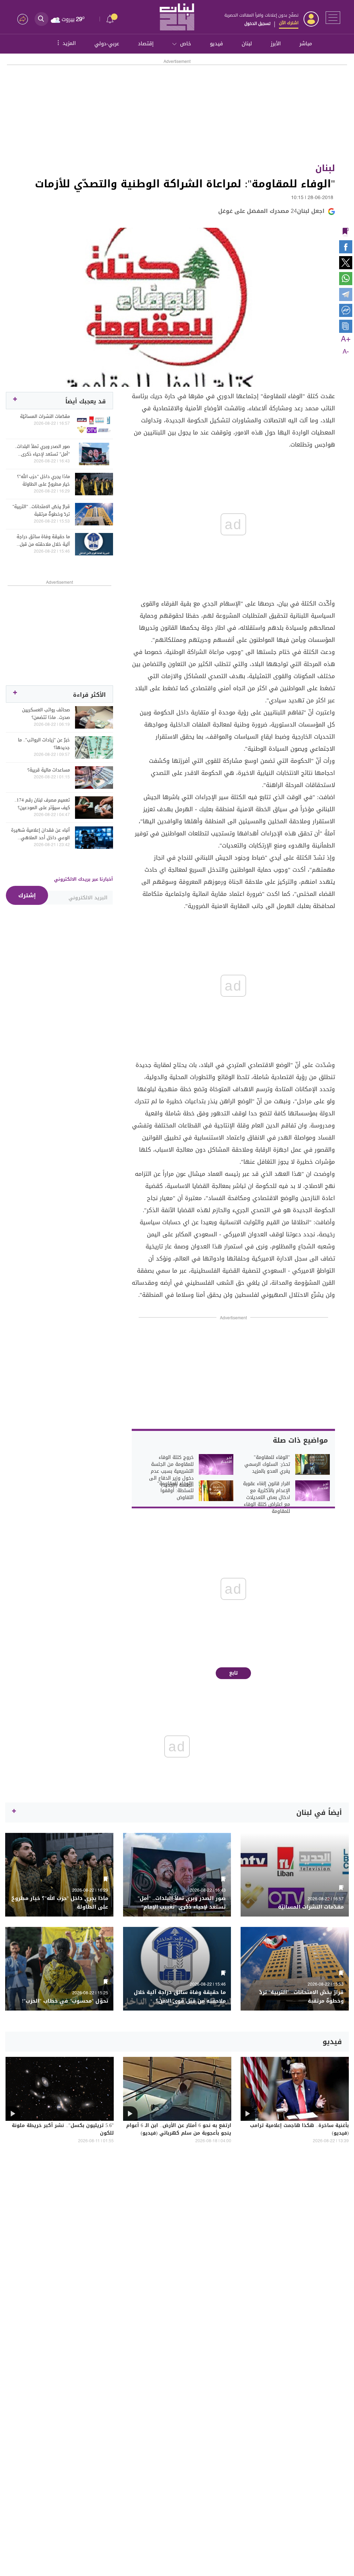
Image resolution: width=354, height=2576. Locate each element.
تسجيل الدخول (257, 24)
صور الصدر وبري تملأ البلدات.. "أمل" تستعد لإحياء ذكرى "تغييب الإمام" (42, 450)
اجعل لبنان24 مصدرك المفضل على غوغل (271, 211)
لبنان (247, 44)
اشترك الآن (289, 23)
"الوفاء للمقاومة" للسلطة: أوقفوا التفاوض (175, 1491)
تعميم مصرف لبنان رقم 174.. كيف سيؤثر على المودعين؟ (42, 804)
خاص (186, 44)
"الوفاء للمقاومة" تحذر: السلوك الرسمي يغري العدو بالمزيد (267, 1464)
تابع (234, 1673)
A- (346, 352)
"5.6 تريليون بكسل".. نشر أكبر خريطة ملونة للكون (63, 2130)
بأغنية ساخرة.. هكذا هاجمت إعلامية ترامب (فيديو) (299, 2130)
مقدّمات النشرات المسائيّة (45, 416)
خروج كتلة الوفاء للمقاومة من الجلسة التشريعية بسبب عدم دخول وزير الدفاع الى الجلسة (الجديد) (171, 1471)
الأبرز (276, 44)
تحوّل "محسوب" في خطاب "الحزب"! (65, 2001)
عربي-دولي (107, 44)
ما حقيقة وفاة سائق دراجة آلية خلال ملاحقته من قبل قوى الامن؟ (43, 541)
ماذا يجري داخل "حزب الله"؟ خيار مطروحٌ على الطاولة (43, 480)
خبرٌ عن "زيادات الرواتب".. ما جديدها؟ (44, 744)
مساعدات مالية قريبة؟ (49, 770)
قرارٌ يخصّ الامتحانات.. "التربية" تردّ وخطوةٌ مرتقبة (41, 510)
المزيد (66, 43)
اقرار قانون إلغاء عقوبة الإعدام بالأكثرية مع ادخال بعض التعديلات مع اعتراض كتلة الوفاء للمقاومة (267, 1498)
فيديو (216, 44)
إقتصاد (146, 44)
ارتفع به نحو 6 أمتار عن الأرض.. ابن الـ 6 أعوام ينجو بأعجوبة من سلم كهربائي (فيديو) (179, 2130)
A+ (346, 339)
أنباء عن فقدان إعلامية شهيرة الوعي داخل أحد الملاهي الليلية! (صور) (40, 834)
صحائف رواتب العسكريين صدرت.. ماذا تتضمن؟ (46, 714)
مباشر (306, 44)
